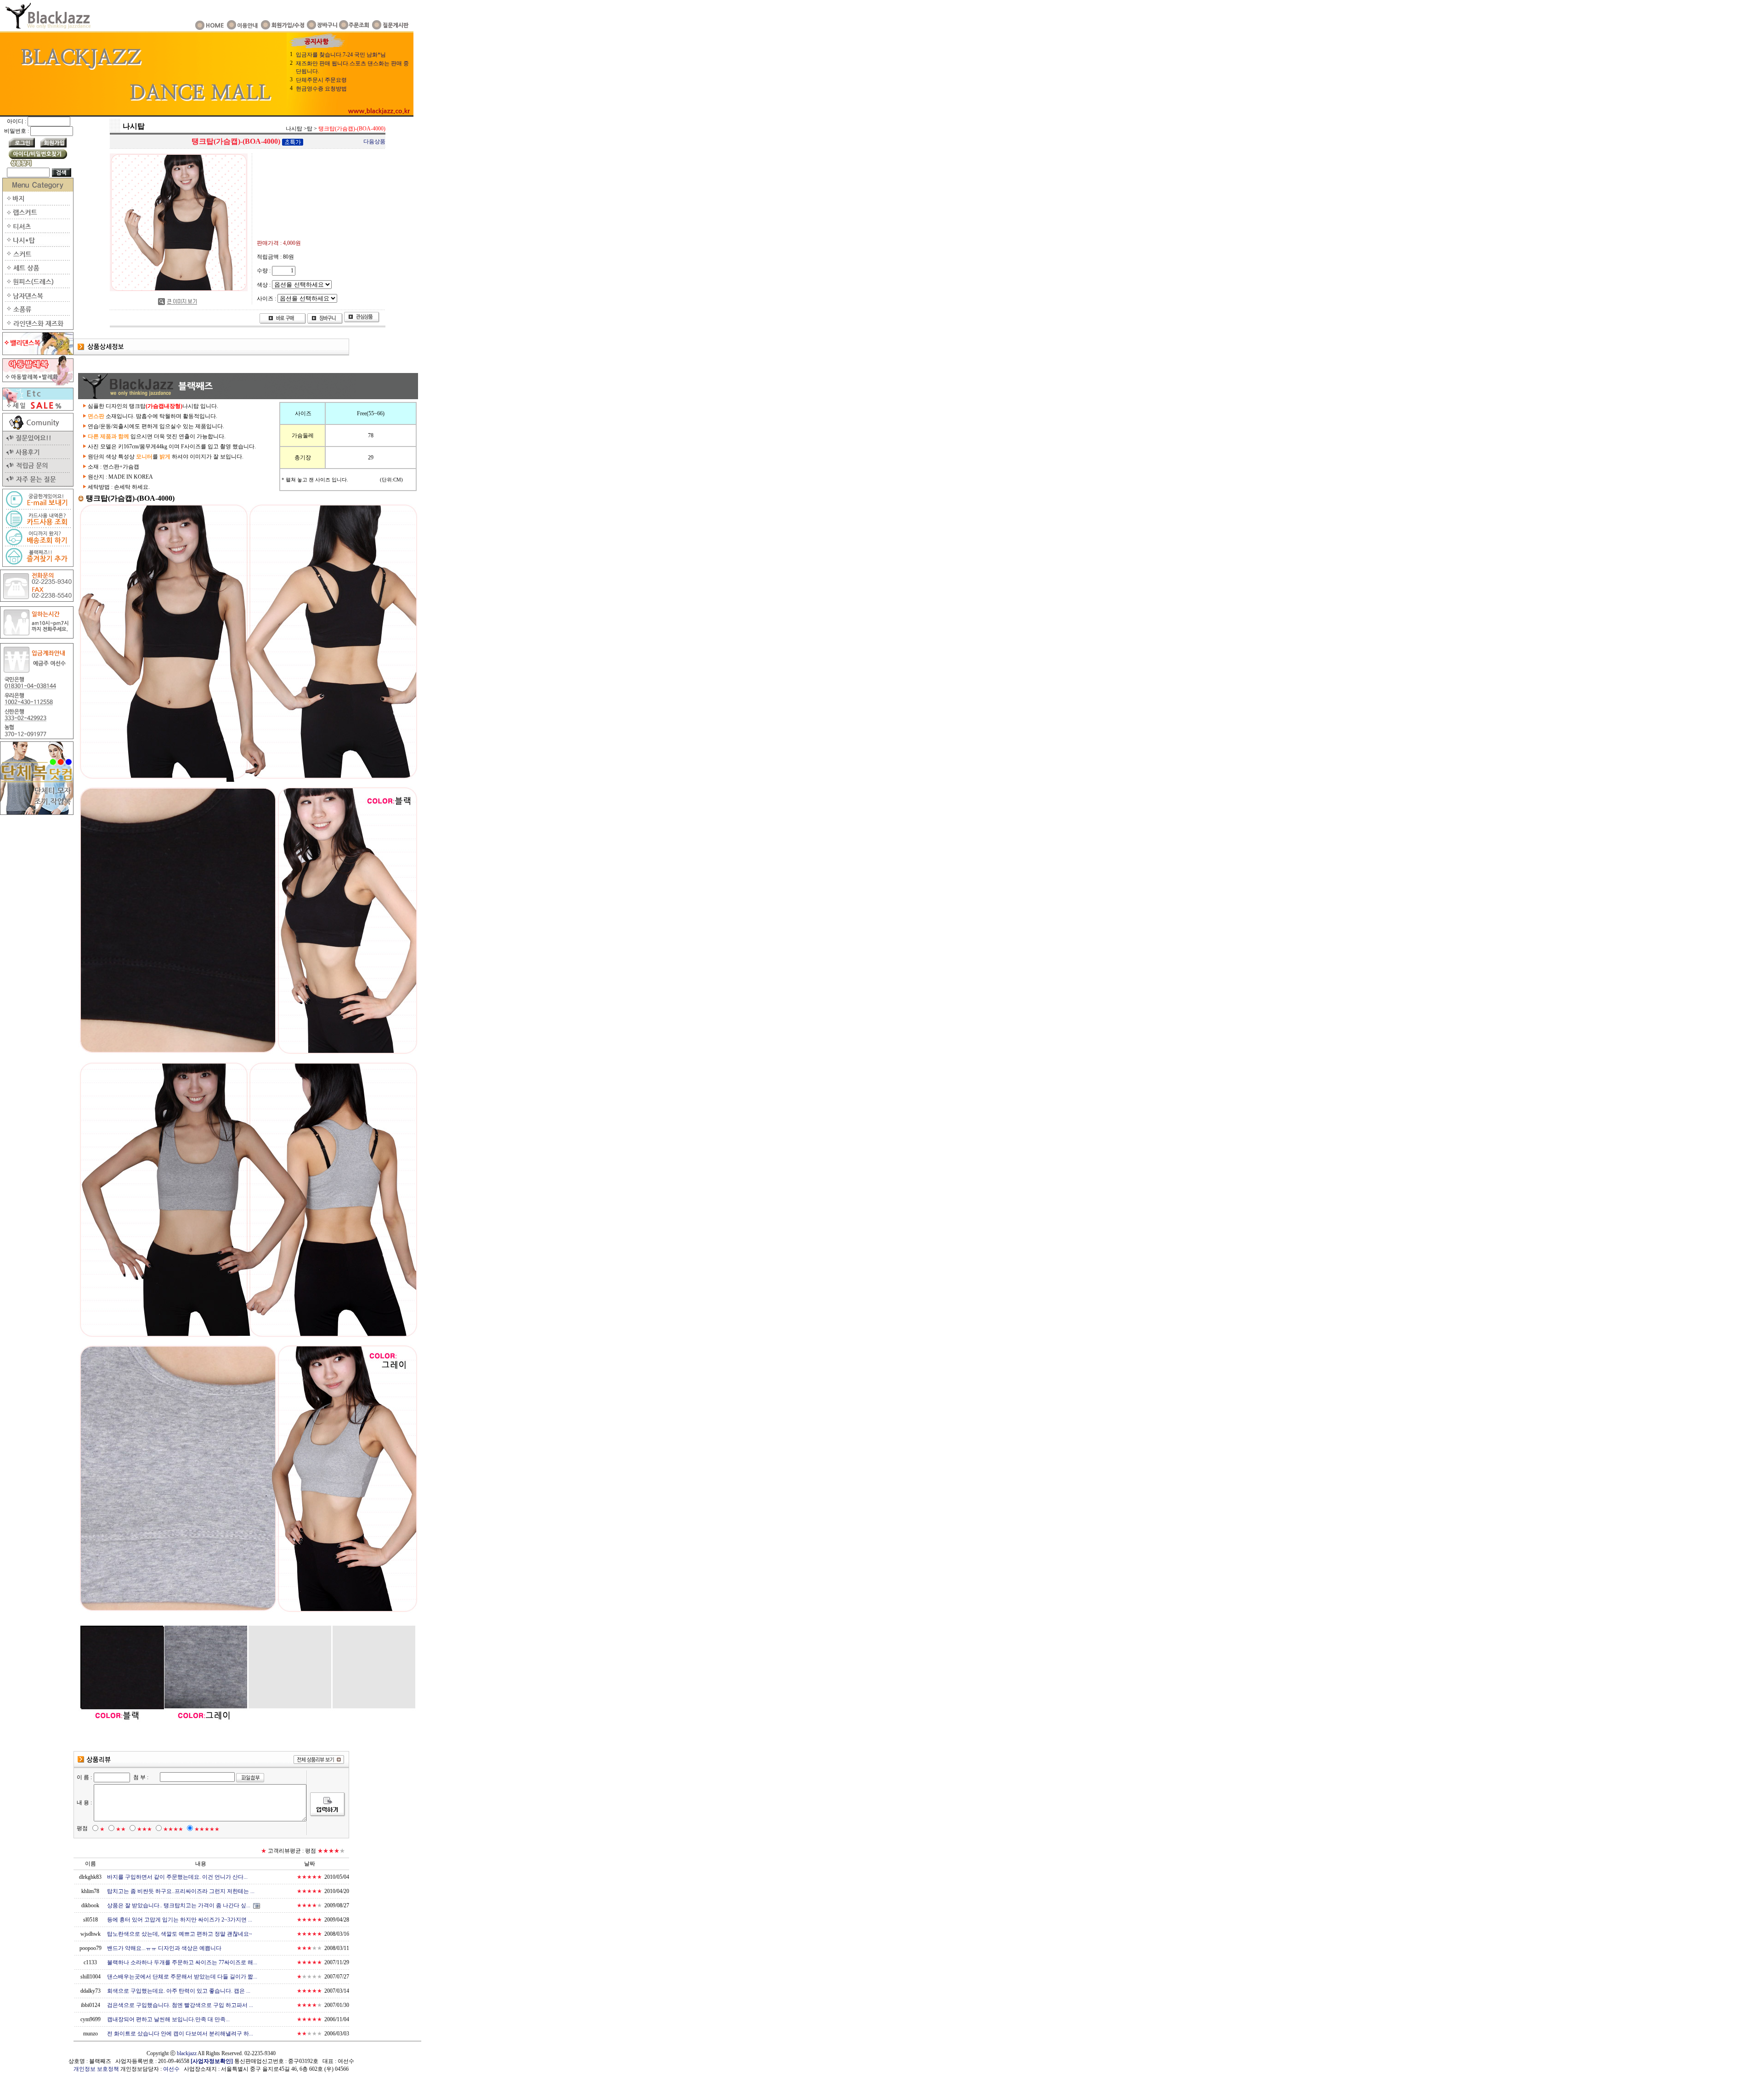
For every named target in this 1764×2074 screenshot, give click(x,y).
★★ (121, 1829)
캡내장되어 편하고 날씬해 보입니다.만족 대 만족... (168, 2019)
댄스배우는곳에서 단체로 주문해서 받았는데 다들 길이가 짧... (182, 1977)
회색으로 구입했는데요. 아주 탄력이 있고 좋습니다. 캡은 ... (179, 1991)
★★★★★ (207, 1829)
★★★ (144, 1829)
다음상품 (374, 141)
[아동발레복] (37, 384)
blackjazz (187, 2053)
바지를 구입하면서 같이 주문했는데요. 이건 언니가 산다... (177, 1877)
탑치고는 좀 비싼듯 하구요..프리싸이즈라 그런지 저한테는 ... (181, 1891)
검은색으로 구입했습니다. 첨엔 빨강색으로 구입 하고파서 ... (180, 2005)
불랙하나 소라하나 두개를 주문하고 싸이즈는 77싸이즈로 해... (182, 1962)
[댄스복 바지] (37, 203)
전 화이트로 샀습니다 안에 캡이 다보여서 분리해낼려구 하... (180, 2034)
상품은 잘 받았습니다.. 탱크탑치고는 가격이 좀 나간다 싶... (179, 1905)
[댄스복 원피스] (37, 286)
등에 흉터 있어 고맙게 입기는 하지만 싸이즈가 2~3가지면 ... (180, 1920)
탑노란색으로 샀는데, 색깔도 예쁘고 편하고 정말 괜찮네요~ (180, 1934)
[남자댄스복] (37, 300)
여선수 (171, 2069)
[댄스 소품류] (37, 314)
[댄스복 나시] (37, 245)
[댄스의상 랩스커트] (37, 217)
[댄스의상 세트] (37, 272)
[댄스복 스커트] (37, 259)
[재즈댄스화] (37, 328)
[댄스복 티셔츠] (37, 231)
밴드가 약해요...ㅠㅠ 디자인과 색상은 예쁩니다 (164, 1948)
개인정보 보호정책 (96, 2069)
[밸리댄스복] (37, 353)
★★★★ (173, 1829)
